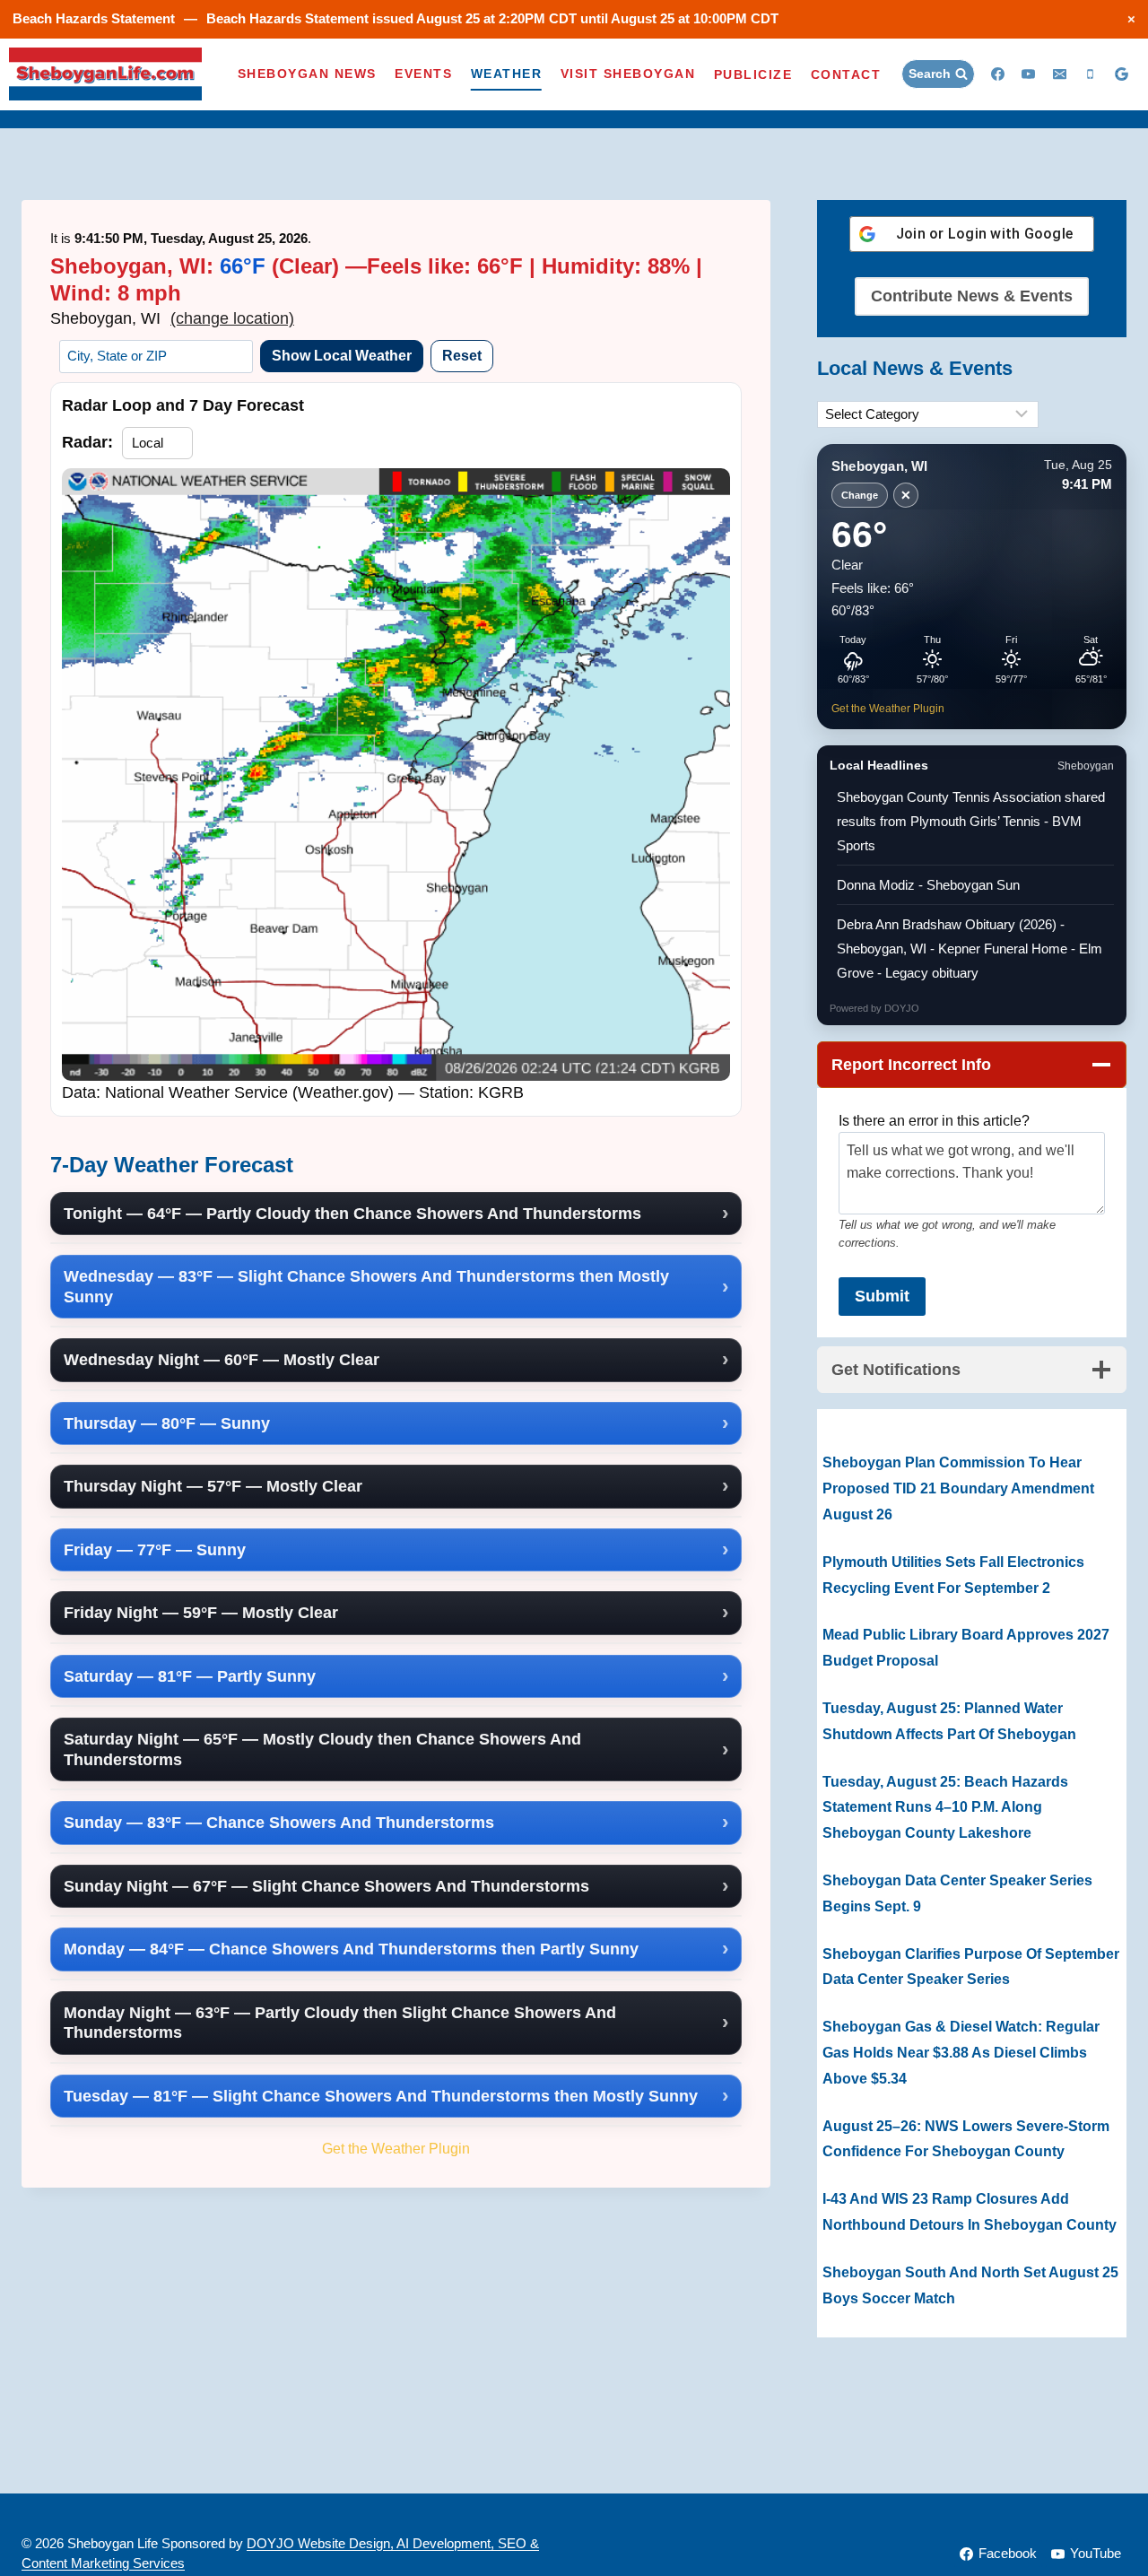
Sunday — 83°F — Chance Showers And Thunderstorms (279, 1823)
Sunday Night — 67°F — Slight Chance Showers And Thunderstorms (326, 1886)
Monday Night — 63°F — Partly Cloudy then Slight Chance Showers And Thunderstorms (340, 2023)
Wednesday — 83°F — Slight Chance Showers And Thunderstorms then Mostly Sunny (366, 1287)
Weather (507, 74)
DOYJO (902, 1008)
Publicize (753, 74)
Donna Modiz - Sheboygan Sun (928, 885)
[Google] (1121, 74)
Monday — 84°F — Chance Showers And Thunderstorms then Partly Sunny (351, 1949)
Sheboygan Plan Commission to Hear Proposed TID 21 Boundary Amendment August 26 (958, 1488)
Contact (846, 74)
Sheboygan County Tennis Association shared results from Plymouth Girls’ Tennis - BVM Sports (971, 821)
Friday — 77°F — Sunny (155, 1550)
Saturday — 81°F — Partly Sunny (190, 1676)
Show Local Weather (342, 356)
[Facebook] (997, 74)
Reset (462, 356)
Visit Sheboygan (628, 74)
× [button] (1131, 18)
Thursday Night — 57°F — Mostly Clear (213, 1486)
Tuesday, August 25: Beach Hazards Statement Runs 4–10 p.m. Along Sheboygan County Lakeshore (945, 1808)
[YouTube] (1029, 74)
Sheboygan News (307, 74)
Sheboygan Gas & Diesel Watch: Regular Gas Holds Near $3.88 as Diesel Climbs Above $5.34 (961, 2053)
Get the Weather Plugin (396, 2148)
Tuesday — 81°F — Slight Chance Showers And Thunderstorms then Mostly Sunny (381, 2096)
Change (860, 495)
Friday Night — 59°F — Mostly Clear (201, 1613)
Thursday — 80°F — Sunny (167, 1423)
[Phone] (1091, 74)
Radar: (87, 442)
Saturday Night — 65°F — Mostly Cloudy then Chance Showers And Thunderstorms (322, 1749)
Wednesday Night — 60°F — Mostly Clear (222, 1360)
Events (423, 74)
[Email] (1059, 74)
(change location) (232, 318)
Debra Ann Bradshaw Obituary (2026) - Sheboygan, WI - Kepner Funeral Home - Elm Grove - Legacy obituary (970, 949)
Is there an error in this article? (934, 1121)
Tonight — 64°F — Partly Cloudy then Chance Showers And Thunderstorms (352, 1214)
